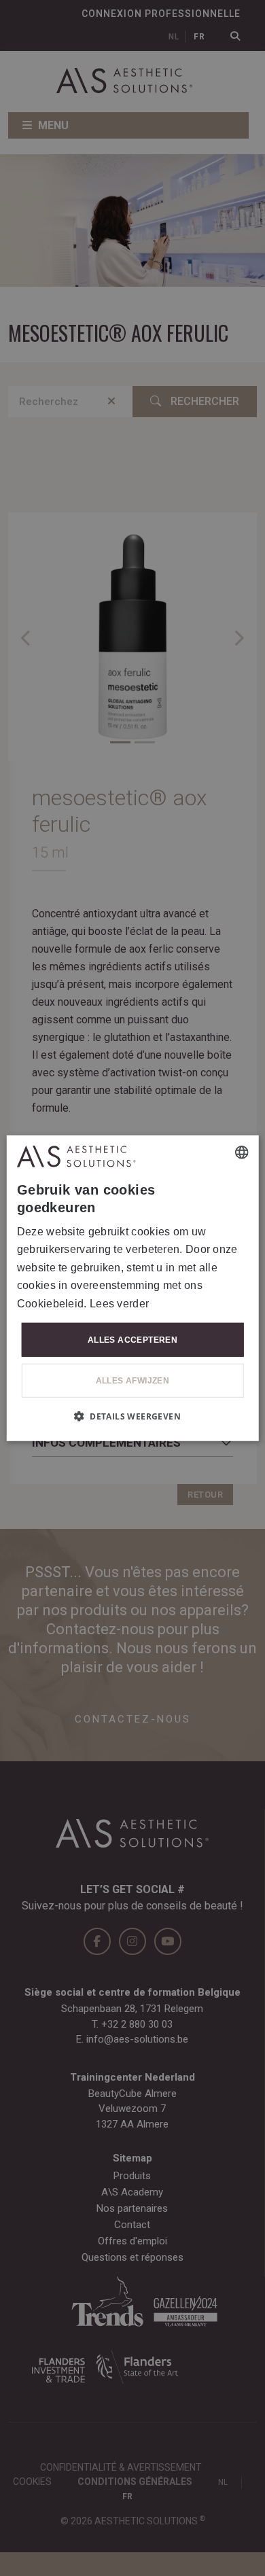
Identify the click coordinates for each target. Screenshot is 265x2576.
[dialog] (133, 1288)
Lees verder (119, 1303)
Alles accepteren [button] (132, 1340)
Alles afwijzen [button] (133, 1381)
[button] (132, 1416)
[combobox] (241, 1152)
